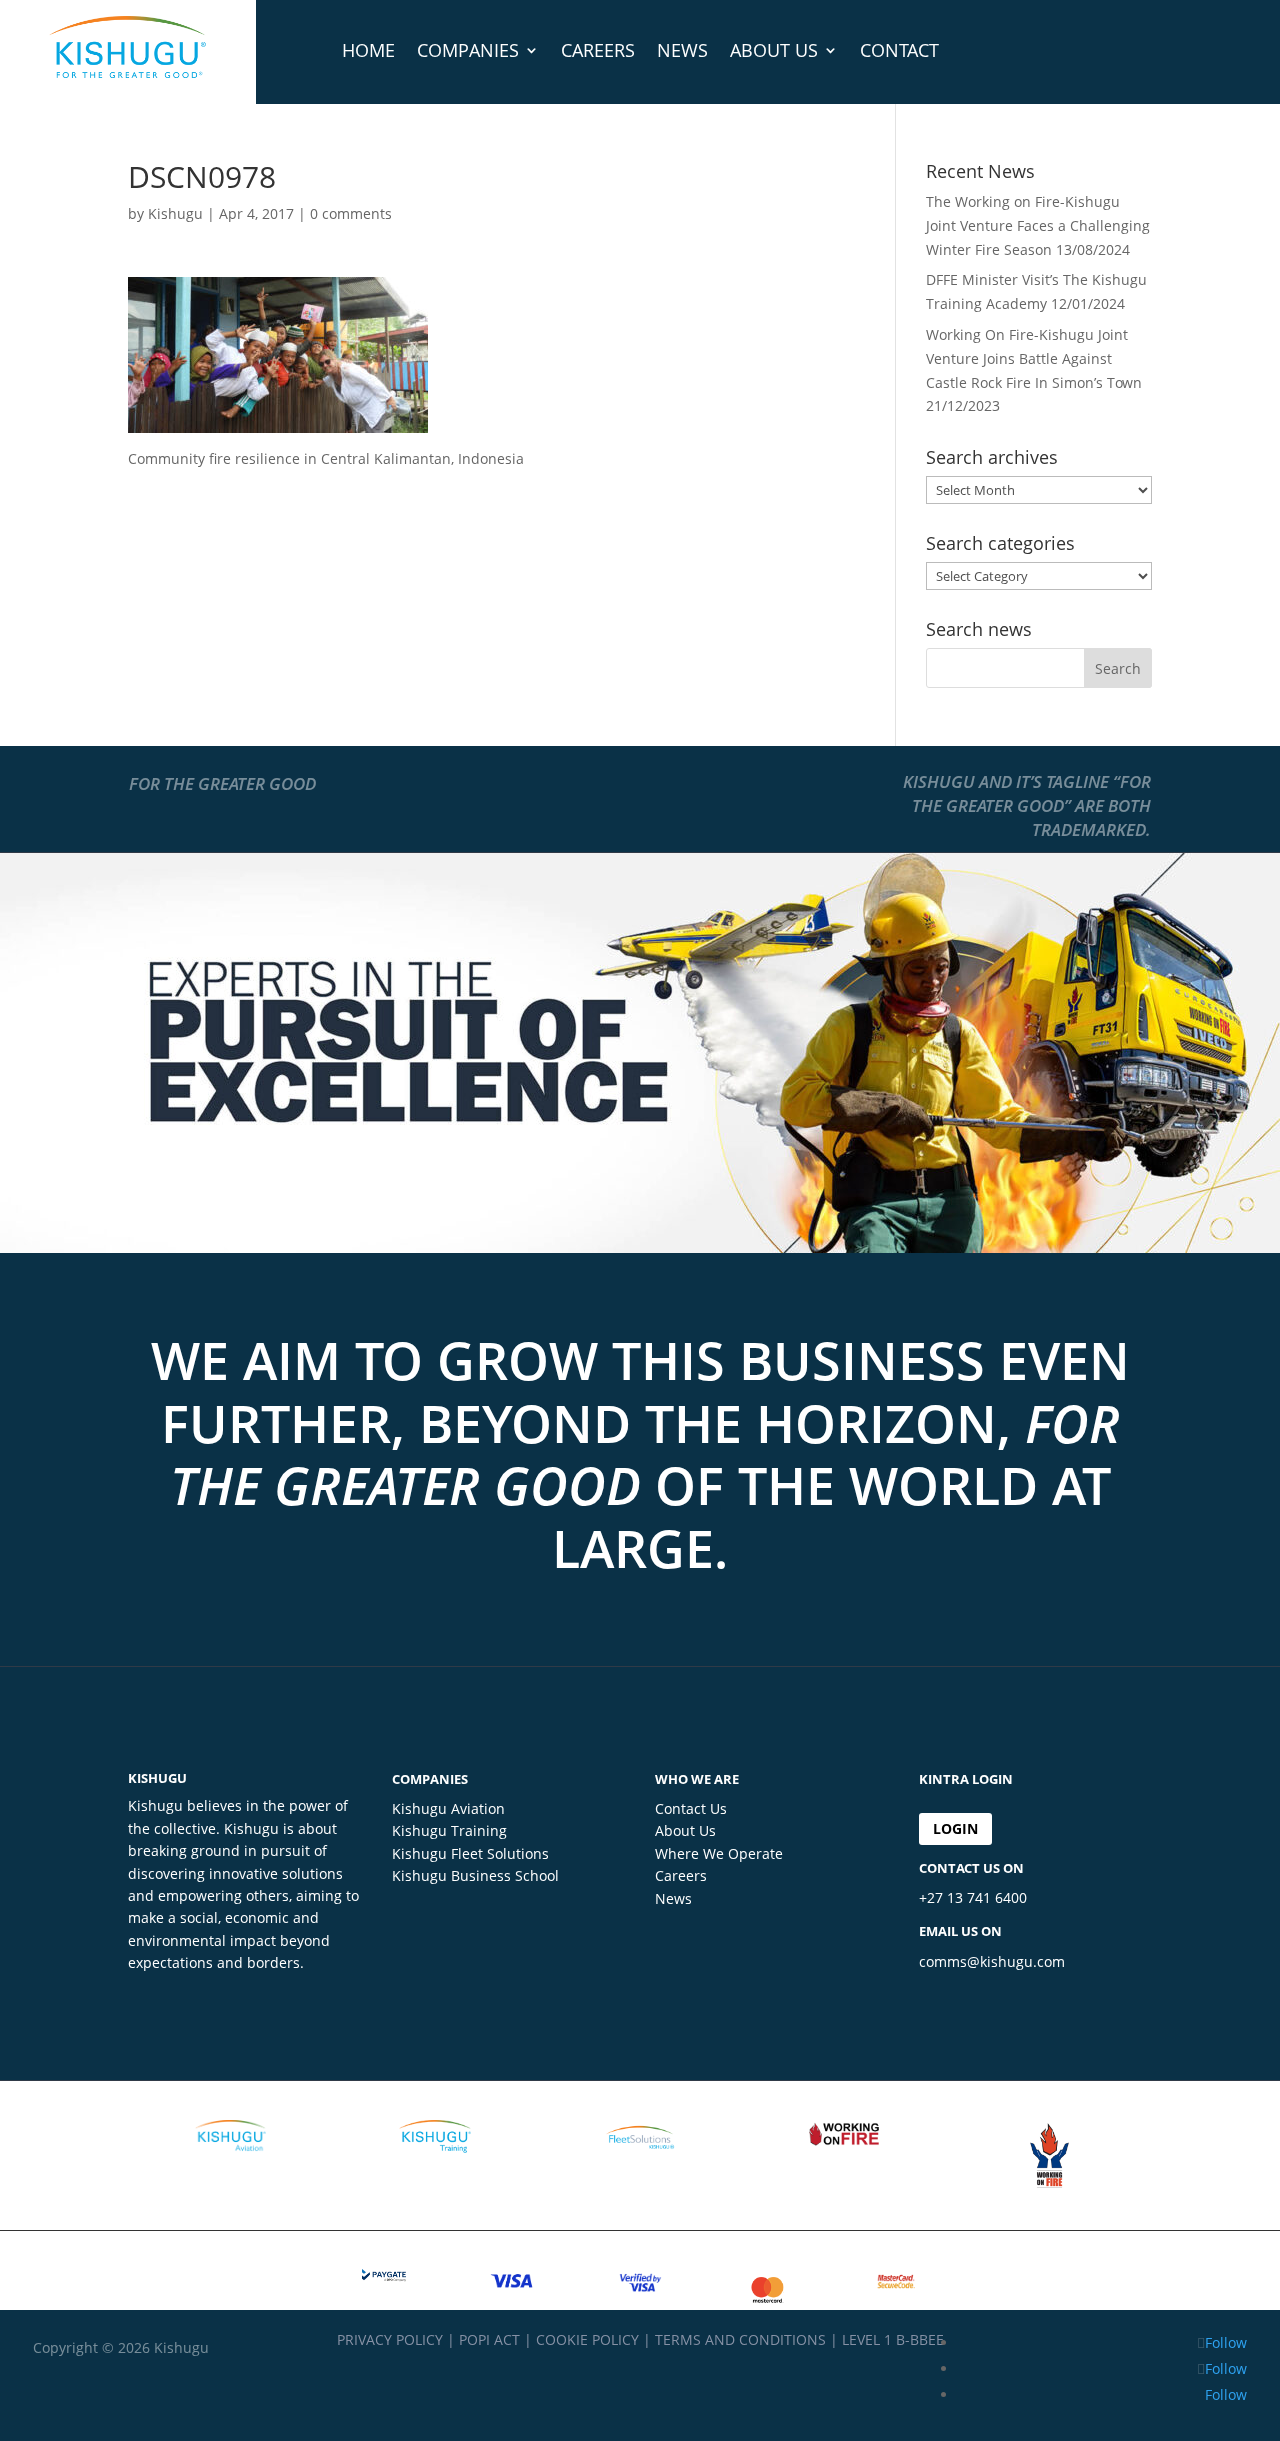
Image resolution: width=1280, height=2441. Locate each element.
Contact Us (691, 1808)
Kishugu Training (449, 1830)
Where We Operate (719, 1853)
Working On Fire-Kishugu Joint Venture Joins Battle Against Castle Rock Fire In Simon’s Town (1034, 358)
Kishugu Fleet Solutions (470, 1853)
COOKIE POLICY (587, 2339)
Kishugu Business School (475, 1875)
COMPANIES (468, 50)
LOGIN (955, 1828)
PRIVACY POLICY (390, 2339)
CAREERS (598, 50)
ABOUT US (774, 50)
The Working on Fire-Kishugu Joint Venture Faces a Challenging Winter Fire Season (1038, 225)
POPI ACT (489, 2339)
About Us (685, 1830)
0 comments (351, 213)
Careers (681, 1875)
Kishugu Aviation (448, 1808)
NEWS (682, 50)
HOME (368, 50)
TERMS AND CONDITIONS (740, 2339)
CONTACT (899, 50)
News (673, 1898)
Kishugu (175, 213)
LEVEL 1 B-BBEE (893, 2339)
